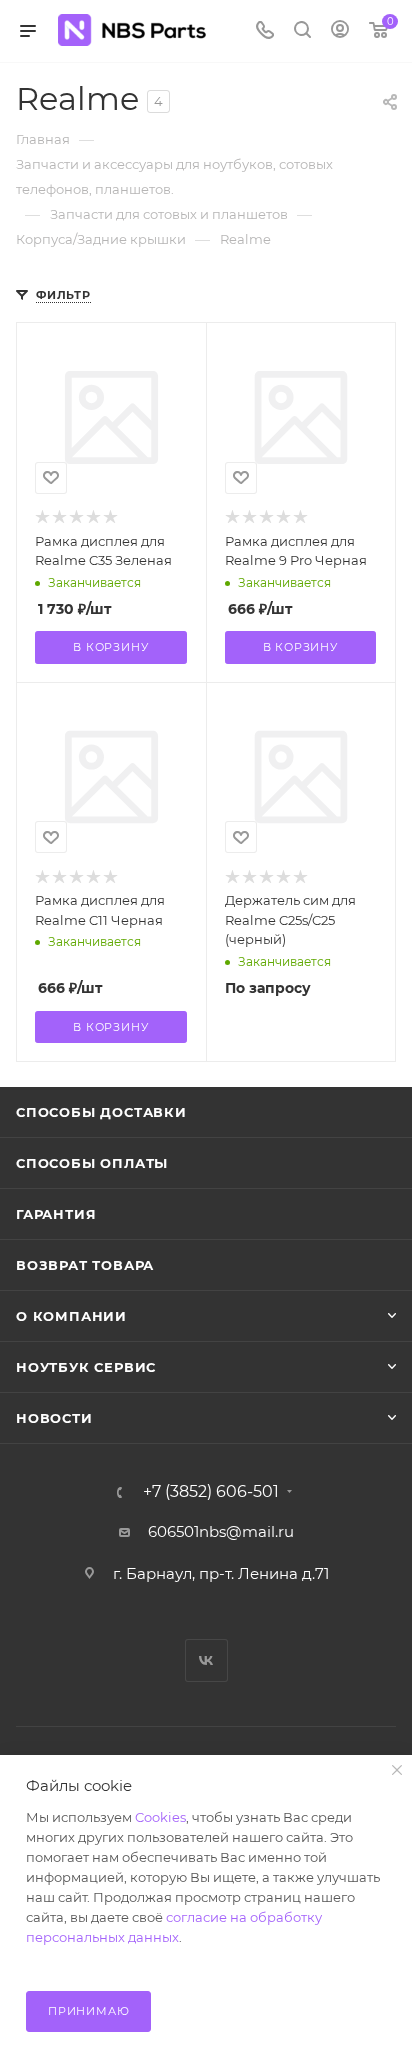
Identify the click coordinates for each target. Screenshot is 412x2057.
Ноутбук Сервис (86, 1367)
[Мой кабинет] (340, 31)
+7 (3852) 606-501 (211, 1492)
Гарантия (56, 1214)
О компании (71, 1316)
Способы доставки (101, 1112)
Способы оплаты (92, 1163)
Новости (54, 1418)
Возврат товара (85, 1265)
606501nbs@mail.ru (221, 1531)
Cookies (160, 1817)
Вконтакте (206, 1660)
